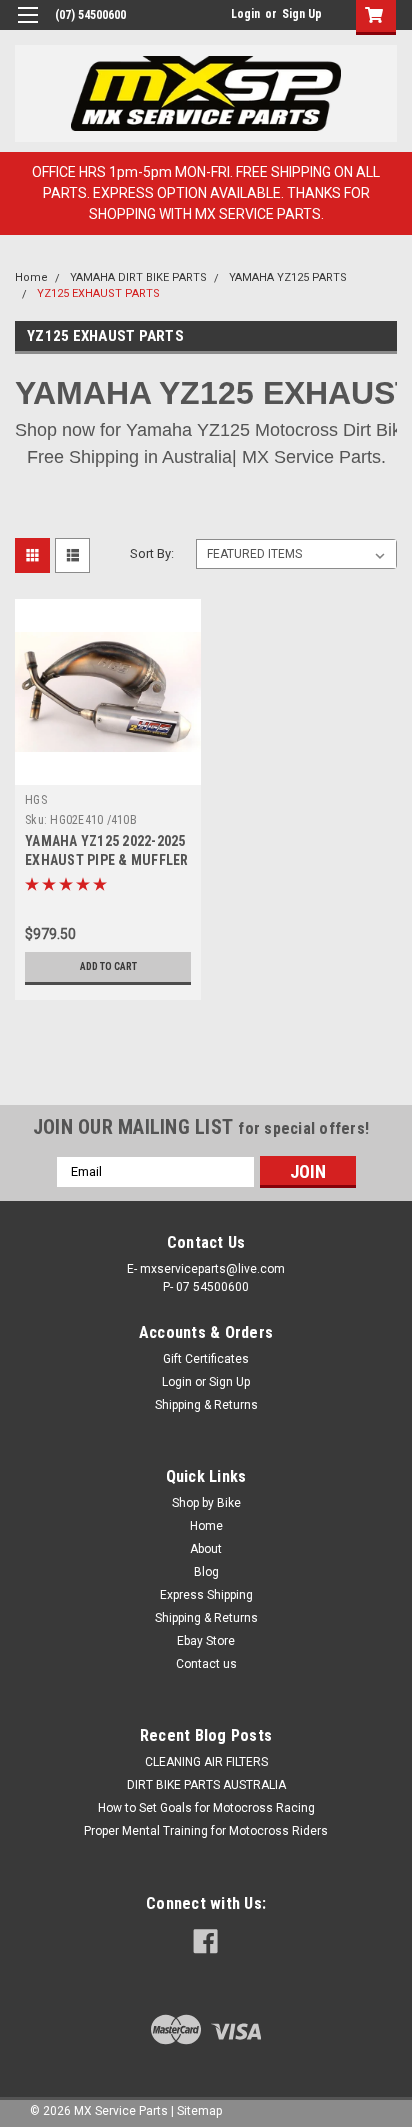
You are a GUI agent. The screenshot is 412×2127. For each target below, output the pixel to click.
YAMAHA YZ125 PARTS (288, 277)
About (206, 1549)
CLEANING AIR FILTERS (206, 1762)
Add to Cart (108, 966)
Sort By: (152, 553)
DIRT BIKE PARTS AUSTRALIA (206, 1785)
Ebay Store (206, 1641)
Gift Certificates (206, 1359)
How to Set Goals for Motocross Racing (206, 1808)
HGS (36, 800)
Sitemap (199, 2111)
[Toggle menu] (27, 27)
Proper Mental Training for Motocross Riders (206, 1831)
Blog (206, 1572)
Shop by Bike (206, 1503)
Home (31, 277)
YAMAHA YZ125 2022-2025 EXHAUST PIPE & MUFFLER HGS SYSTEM (107, 860)
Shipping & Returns (206, 1405)
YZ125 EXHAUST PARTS (98, 293)
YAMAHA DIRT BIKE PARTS (138, 277)
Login (245, 14)
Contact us (206, 1664)
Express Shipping (206, 1595)
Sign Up (302, 14)
